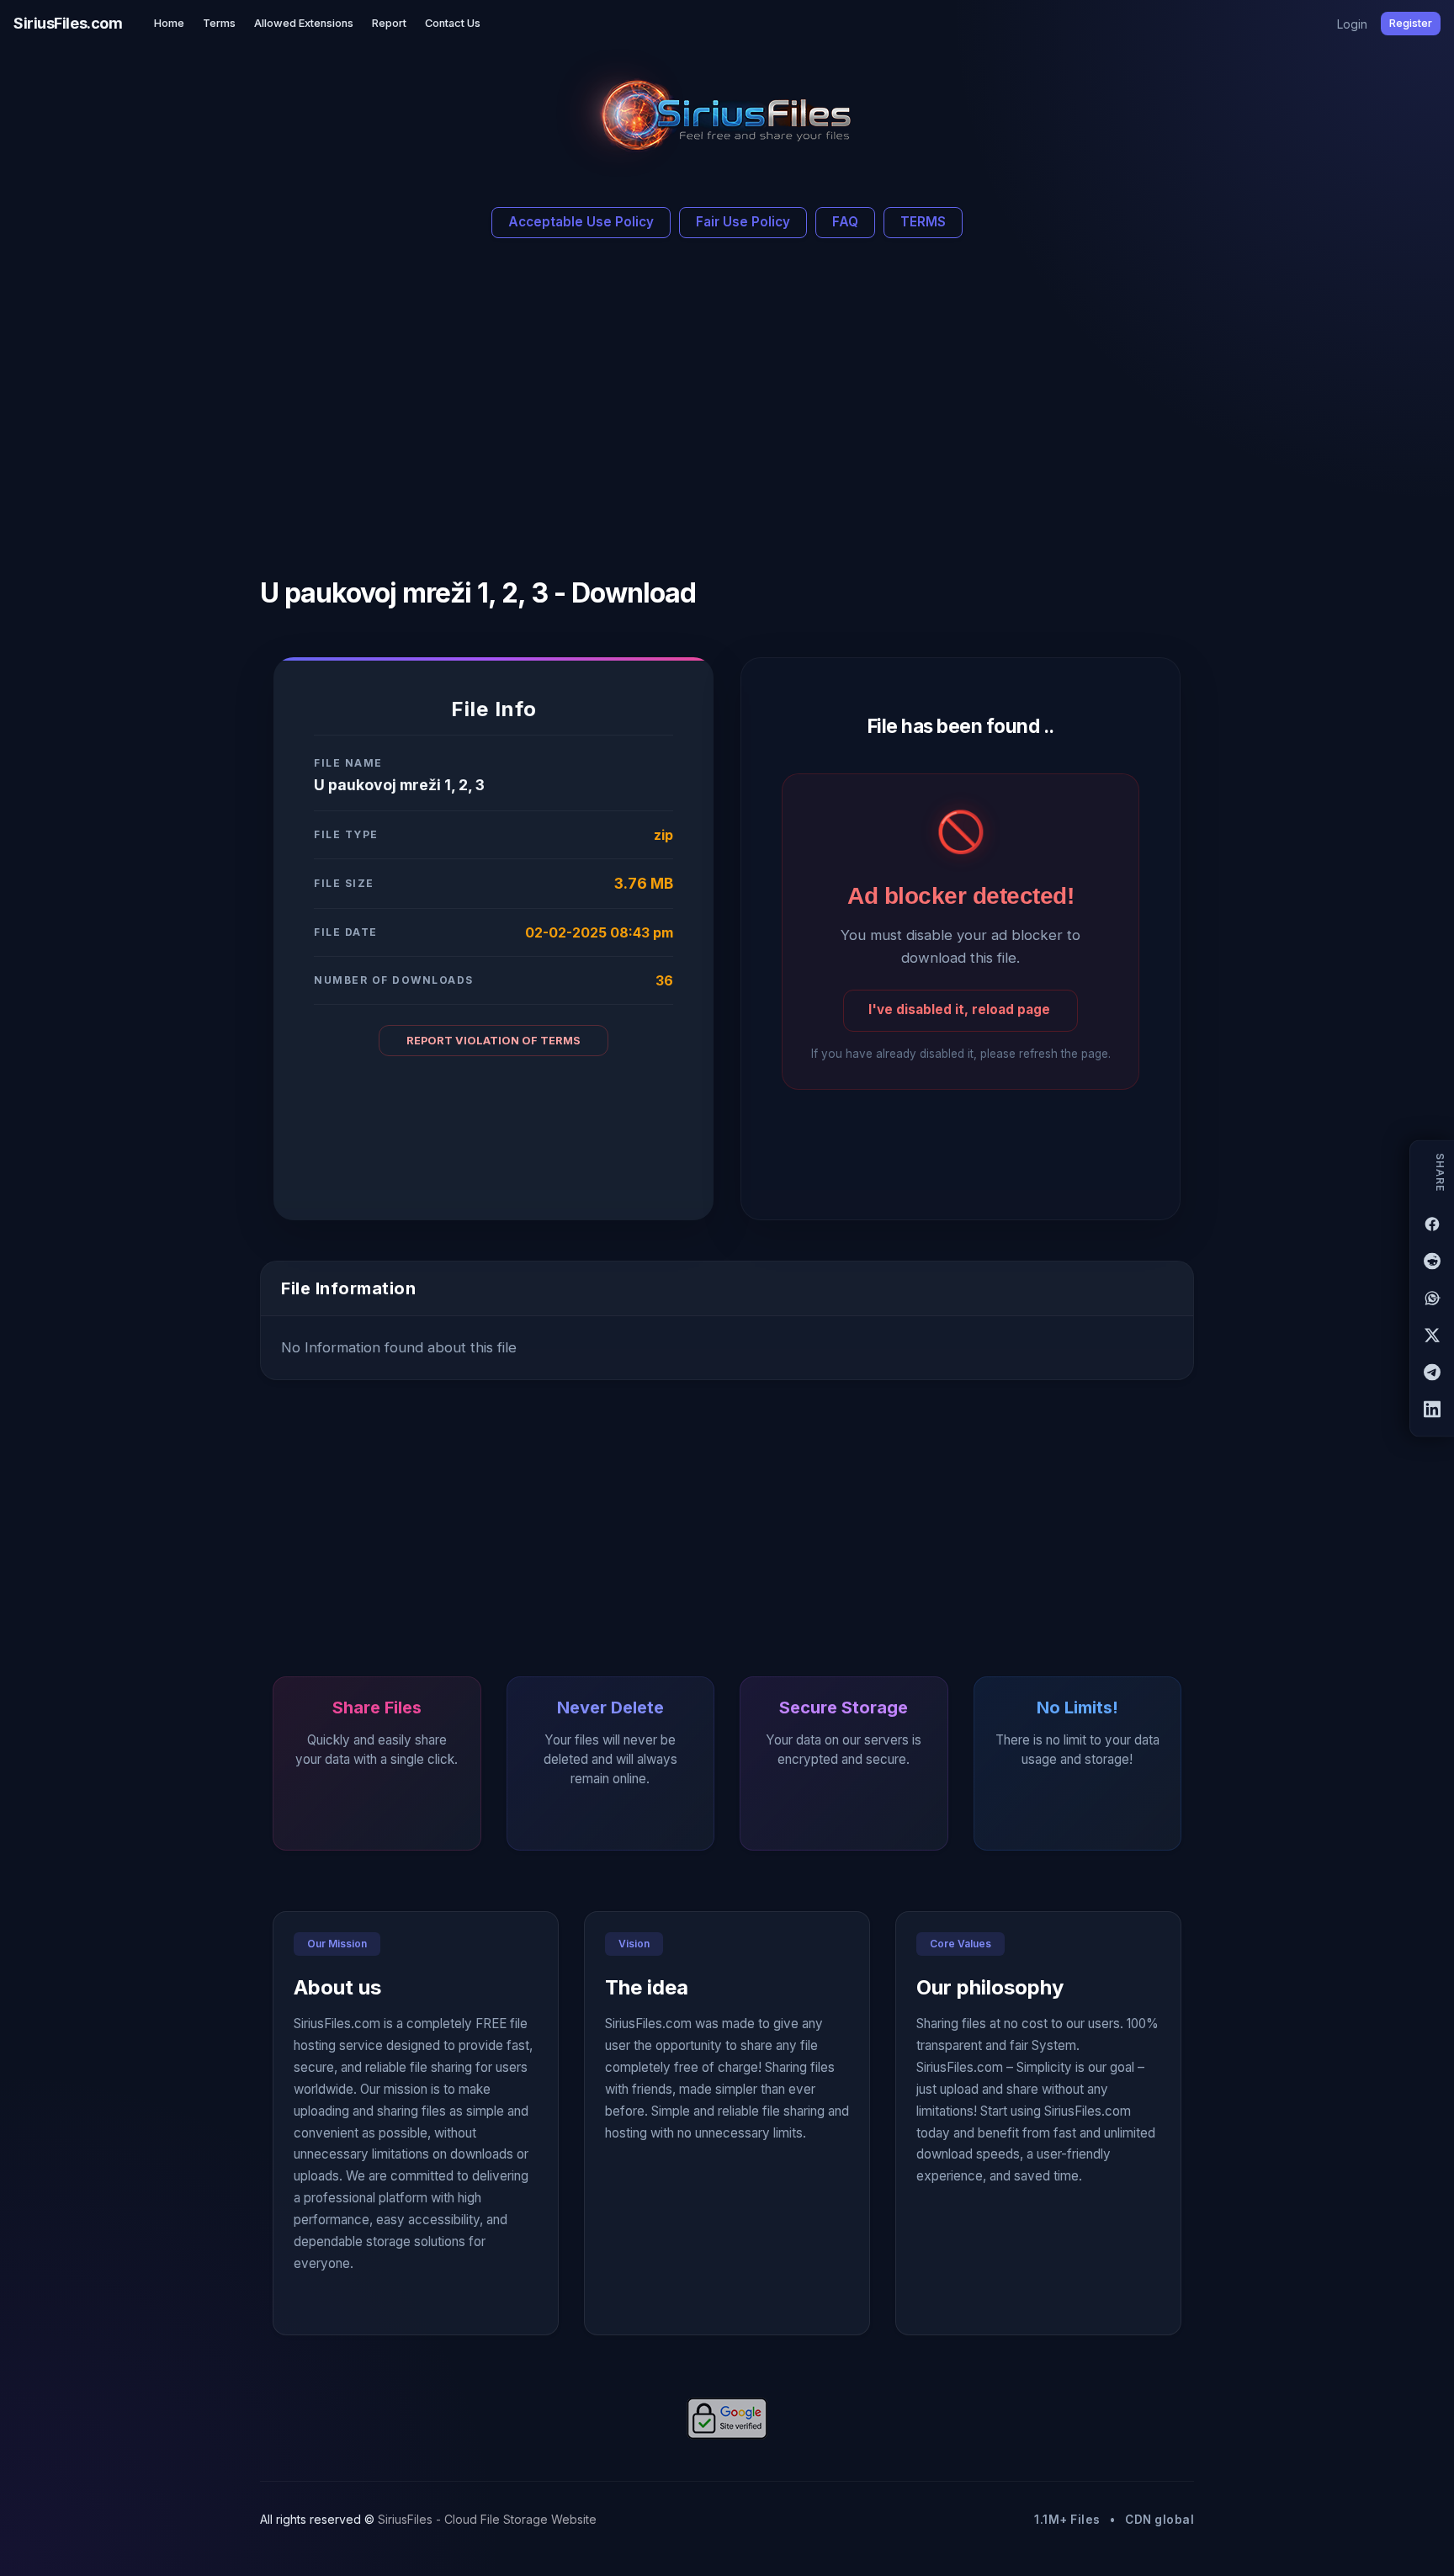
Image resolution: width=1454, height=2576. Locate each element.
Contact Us (453, 23)
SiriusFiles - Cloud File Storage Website (487, 2519)
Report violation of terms (494, 1041)
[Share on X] (1432, 1335)
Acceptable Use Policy (581, 222)
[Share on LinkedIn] (1432, 1409)
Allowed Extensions (304, 23)
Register (1411, 23)
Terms (219, 23)
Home (169, 23)
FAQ (845, 222)
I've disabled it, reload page (959, 1009)
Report (389, 23)
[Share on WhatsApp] (1432, 1298)
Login (1352, 24)
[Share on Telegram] (1432, 1372)
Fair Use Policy (743, 222)
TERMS (923, 222)
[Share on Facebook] (1432, 1224)
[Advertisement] (573, 401)
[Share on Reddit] (1432, 1261)
